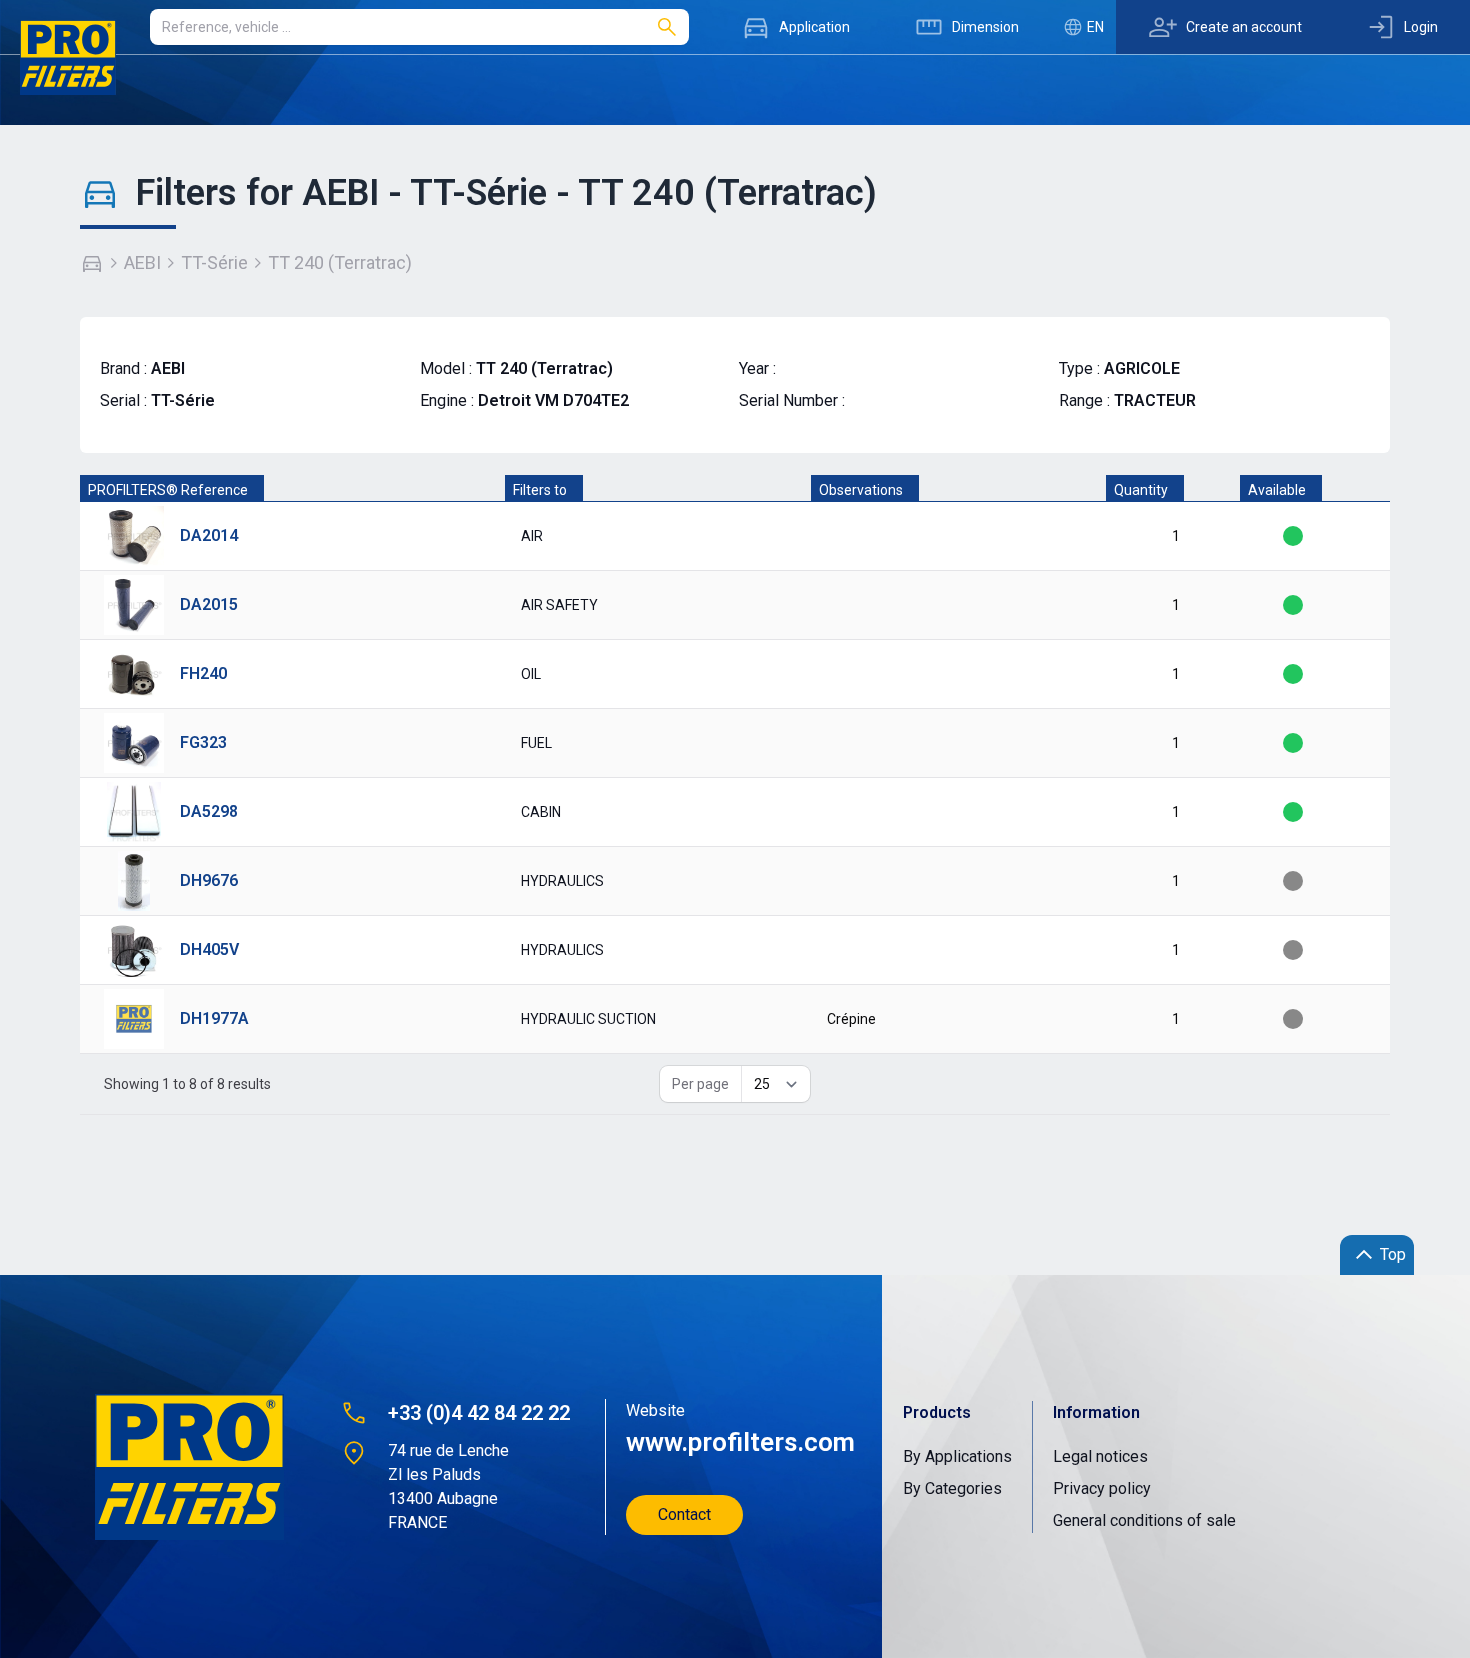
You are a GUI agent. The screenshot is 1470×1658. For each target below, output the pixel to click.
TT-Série (214, 262)
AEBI (142, 262)
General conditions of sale (1144, 1520)
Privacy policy (1102, 1488)
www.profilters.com (738, 1442)
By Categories (952, 1488)
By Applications (957, 1456)
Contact (684, 1514)
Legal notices (1100, 1456)
